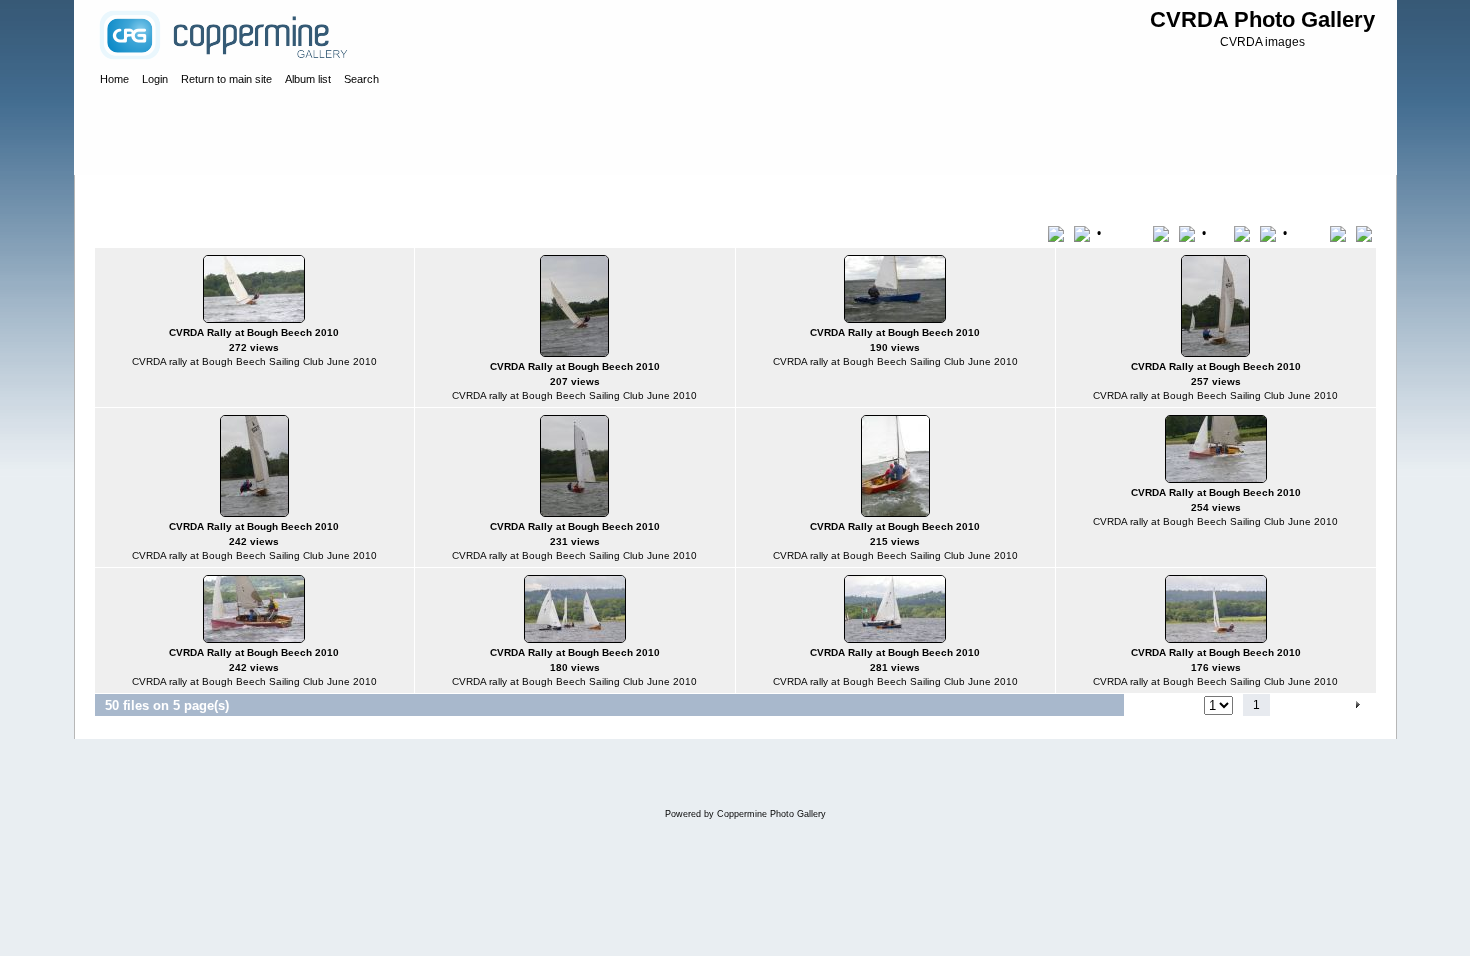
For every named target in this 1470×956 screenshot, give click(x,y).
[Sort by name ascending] (1164, 233)
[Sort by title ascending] (1059, 233)
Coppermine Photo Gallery (771, 814)
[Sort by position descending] (1366, 233)
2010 (307, 194)
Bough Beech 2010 (386, 194)
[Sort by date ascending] (1245, 233)
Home (131, 194)
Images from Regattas (220, 194)
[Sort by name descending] (1189, 233)
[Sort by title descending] (1084, 233)
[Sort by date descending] (1270, 233)
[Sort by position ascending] (1341, 233)
